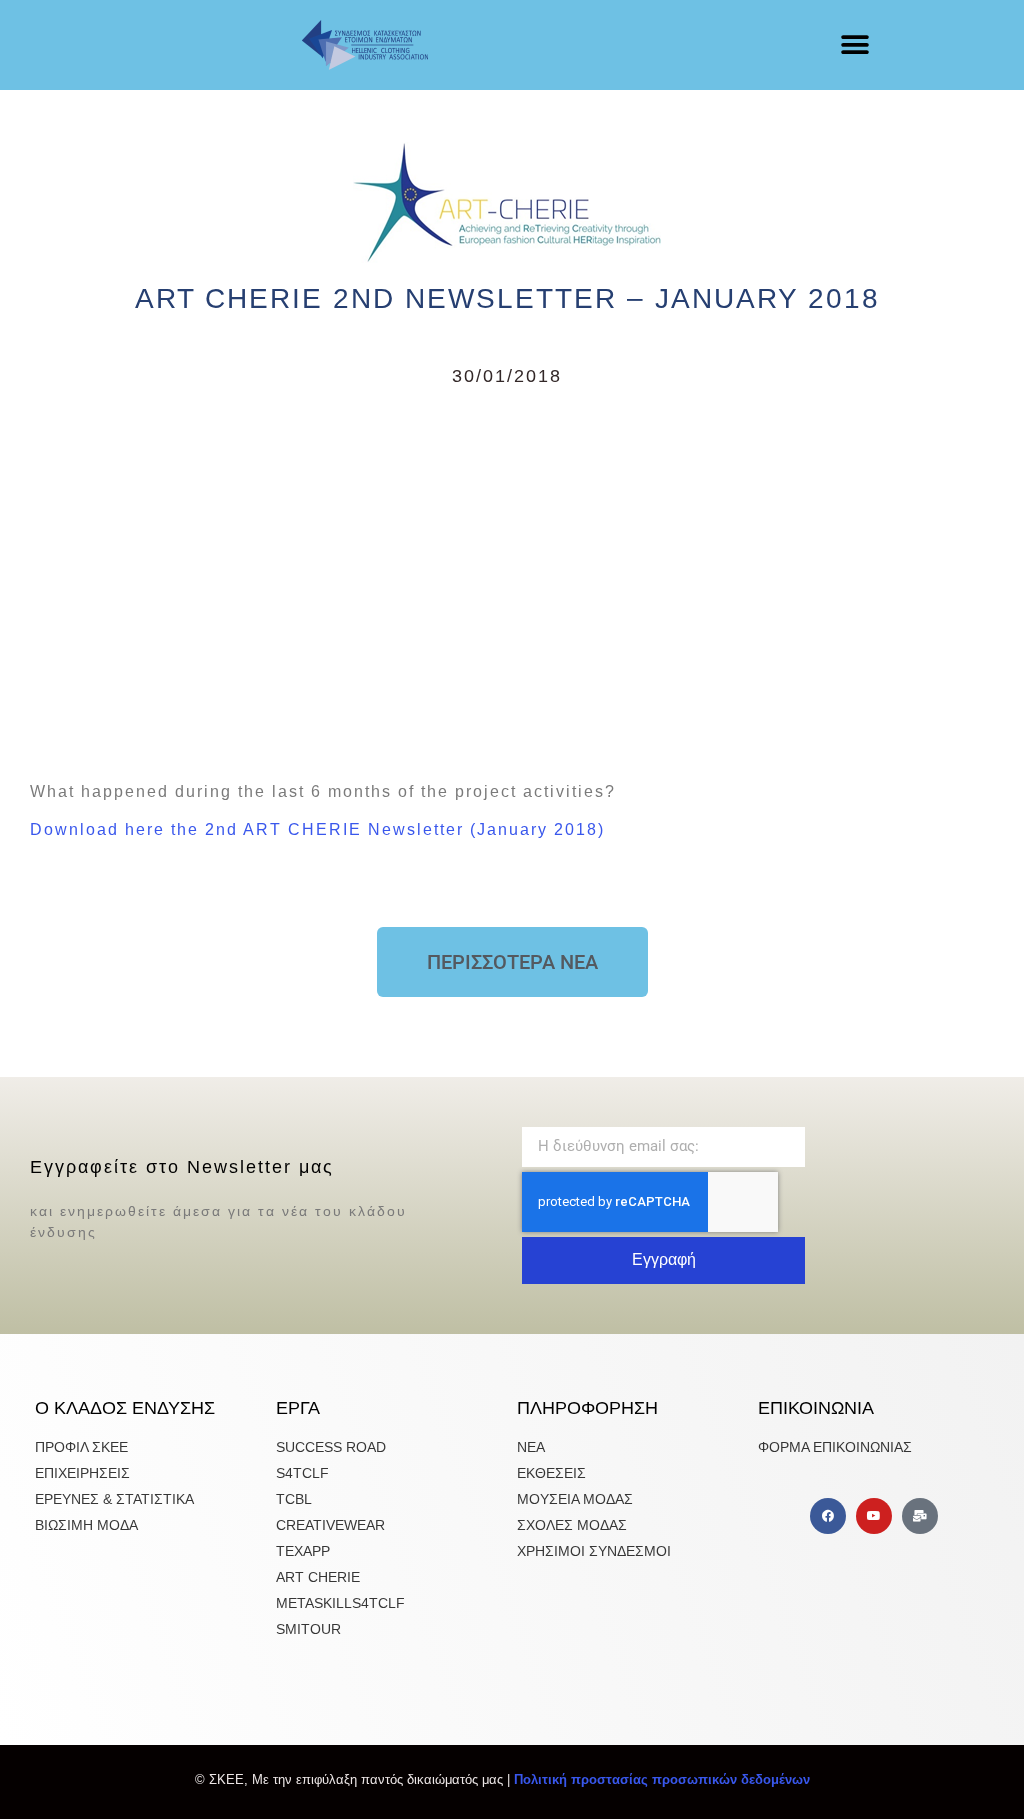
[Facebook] (828, 1516)
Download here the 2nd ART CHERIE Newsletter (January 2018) (317, 829)
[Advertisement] (507, 580)
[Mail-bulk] (920, 1516)
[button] (855, 45)
